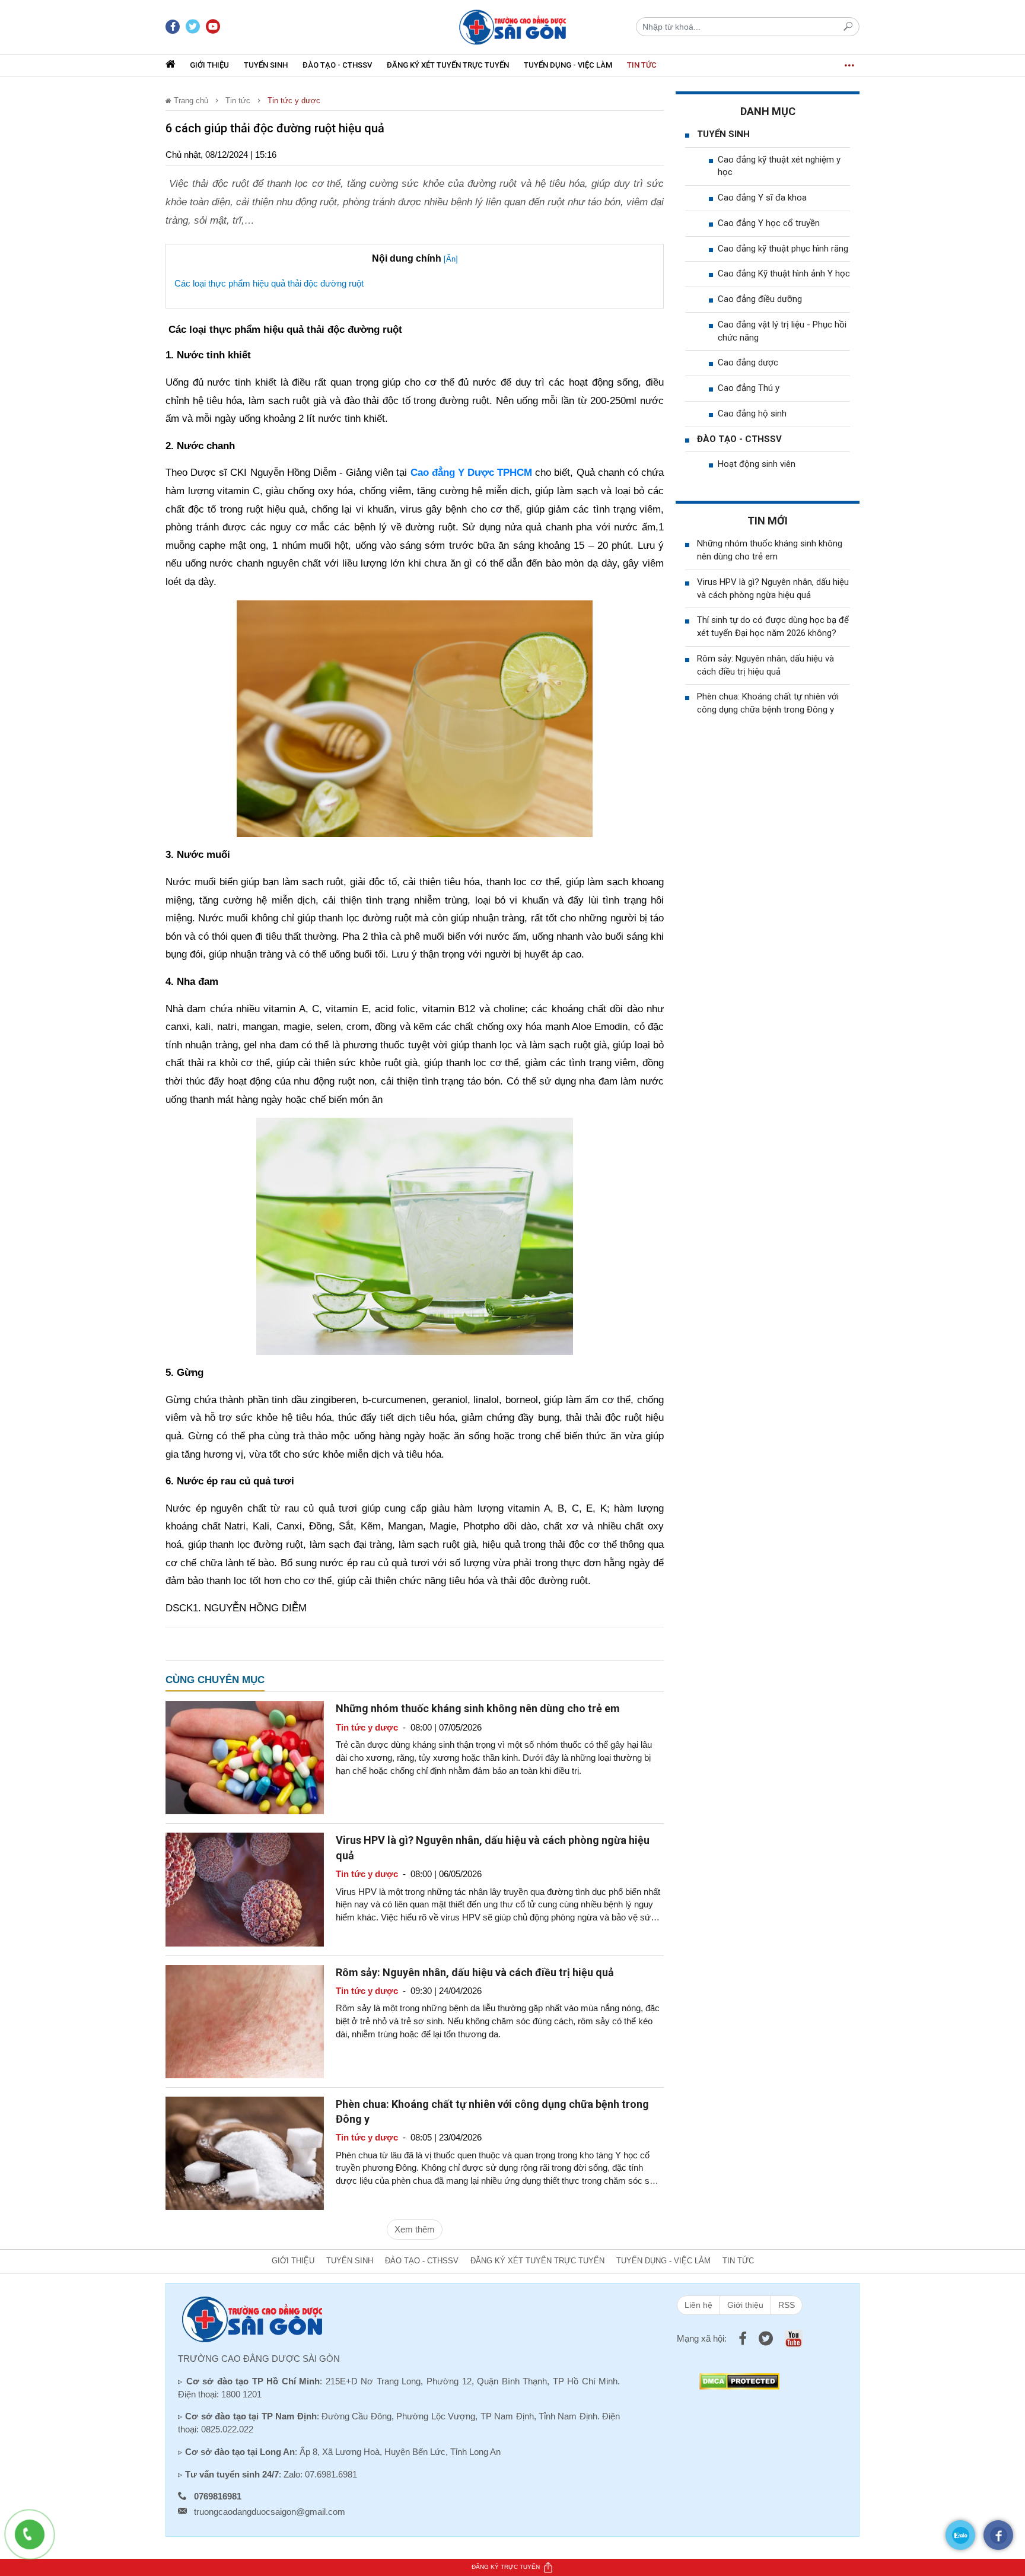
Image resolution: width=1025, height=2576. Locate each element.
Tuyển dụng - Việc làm (568, 65)
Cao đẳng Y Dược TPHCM (472, 473)
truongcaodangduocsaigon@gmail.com (270, 2512)
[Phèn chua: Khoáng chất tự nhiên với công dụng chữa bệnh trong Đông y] (245, 2152)
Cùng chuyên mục (215, 1680)
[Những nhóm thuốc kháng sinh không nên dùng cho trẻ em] (245, 1757)
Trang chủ (190, 101)
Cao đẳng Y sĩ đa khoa (762, 198)
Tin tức (642, 65)
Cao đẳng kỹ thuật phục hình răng (783, 249)
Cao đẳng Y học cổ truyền (769, 223)
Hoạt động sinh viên (757, 464)
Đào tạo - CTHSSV (337, 65)
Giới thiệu (209, 65)
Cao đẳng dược (748, 362)
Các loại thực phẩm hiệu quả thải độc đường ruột (268, 283)
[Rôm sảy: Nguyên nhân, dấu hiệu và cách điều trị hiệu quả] (245, 2020)
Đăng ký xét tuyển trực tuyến (448, 65)
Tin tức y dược (294, 101)
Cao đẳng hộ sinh (752, 414)
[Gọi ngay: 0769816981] (36, 2540)
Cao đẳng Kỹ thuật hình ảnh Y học (784, 273)
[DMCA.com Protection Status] (739, 2381)
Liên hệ (698, 2305)
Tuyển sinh (266, 65)
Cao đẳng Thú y (749, 388)
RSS (787, 2305)
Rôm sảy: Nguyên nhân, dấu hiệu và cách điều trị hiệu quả (475, 1972)
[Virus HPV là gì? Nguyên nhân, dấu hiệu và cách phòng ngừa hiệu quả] (245, 1889)
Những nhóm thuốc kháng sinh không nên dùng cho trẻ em (478, 1708)
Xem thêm (415, 2229)
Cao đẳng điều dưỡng (760, 299)
